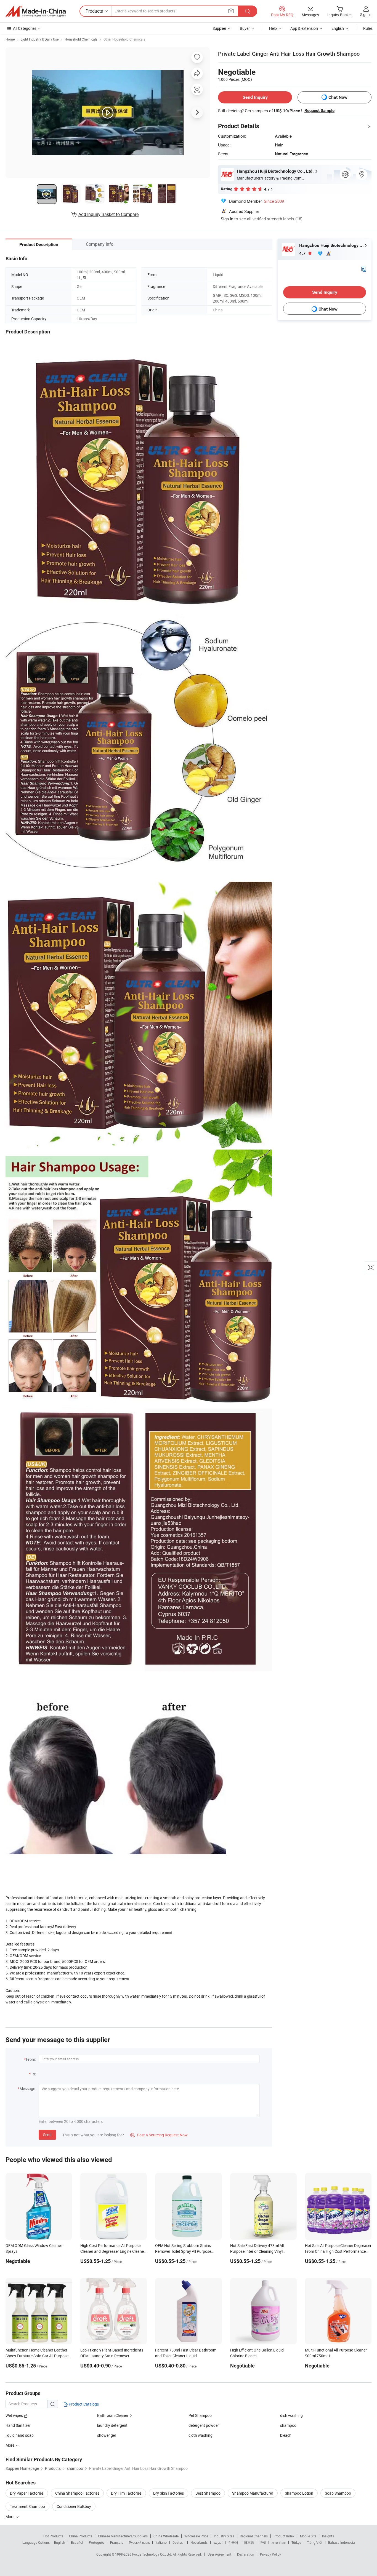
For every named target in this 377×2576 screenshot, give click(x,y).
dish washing (291, 2415)
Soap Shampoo (338, 2493)
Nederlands (199, 2542)
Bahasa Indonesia (342, 2542)
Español (77, 2542)
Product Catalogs (83, 2404)
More (10, 2517)
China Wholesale (166, 2536)
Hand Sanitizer (18, 2425)
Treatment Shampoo (27, 2506)
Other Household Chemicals (124, 39)
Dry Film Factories (126, 2493)
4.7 (303, 253)
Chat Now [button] (338, 97)
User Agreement (219, 2554)
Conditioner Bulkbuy (74, 2506)
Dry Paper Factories (27, 2493)
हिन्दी (263, 2542)
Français (117, 2542)
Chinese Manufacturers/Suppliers (123, 2536)
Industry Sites (224, 2536)
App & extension (304, 28)
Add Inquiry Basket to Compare (108, 214)
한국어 (233, 2542)
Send (47, 2135)
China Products (81, 2536)
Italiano (161, 2542)
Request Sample (319, 111)
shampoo (288, 2425)
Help (273, 28)
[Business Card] (363, 269)
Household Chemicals (81, 39)
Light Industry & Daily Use (40, 39)
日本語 (249, 2542)
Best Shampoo (208, 2493)
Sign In (227, 219)
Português (97, 2542)
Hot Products (53, 2536)
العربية (218, 2542)
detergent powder (204, 2425)
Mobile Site (308, 2536)
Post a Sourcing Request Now (159, 2135)
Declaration (246, 2554)
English (60, 2542)
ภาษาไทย (279, 2542)
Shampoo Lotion (299, 2493)
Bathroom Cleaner (113, 2415)
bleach (286, 2435)
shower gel (106, 2435)
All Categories (25, 28)
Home (10, 39)
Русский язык (139, 2542)
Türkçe (296, 2542)
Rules (368, 28)
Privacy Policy (270, 2554)
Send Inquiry (255, 97)
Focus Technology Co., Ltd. (152, 2554)
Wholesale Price (196, 2536)
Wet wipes (15, 2415)
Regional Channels (254, 2536)
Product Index (284, 2536)
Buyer (245, 28)
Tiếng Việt (315, 2542)
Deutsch (179, 2542)
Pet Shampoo (200, 2415)
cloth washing (201, 2435)
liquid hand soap (20, 2435)
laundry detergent (112, 2425)
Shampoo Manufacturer (253, 2493)
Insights (328, 2536)
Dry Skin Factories (168, 2493)
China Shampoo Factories (77, 2493)
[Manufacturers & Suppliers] (36, 11)
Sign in (366, 14)
